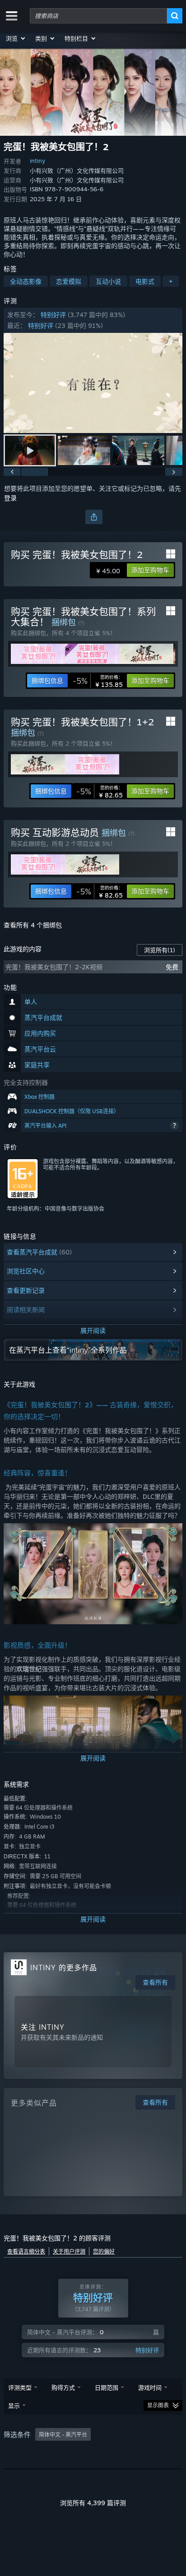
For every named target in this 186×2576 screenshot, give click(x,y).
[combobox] (98, 16)
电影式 (145, 281)
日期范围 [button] (107, 2387)
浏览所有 (160, 950)
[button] (16, 38)
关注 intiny (43, 2027)
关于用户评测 (69, 2251)
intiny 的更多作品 (64, 1968)
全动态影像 (26, 281)
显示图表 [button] (158, 2405)
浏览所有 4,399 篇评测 (93, 2503)
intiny (37, 161)
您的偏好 (104, 2251)
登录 (10, 498)
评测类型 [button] (20, 2387)
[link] (98, 681)
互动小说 (108, 281)
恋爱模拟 (69, 281)
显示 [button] (14, 2405)
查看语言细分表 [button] (26, 2251)
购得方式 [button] (63, 2387)
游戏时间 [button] (150, 2387)
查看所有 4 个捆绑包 (33, 925)
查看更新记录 (26, 1290)
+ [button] (171, 281)
